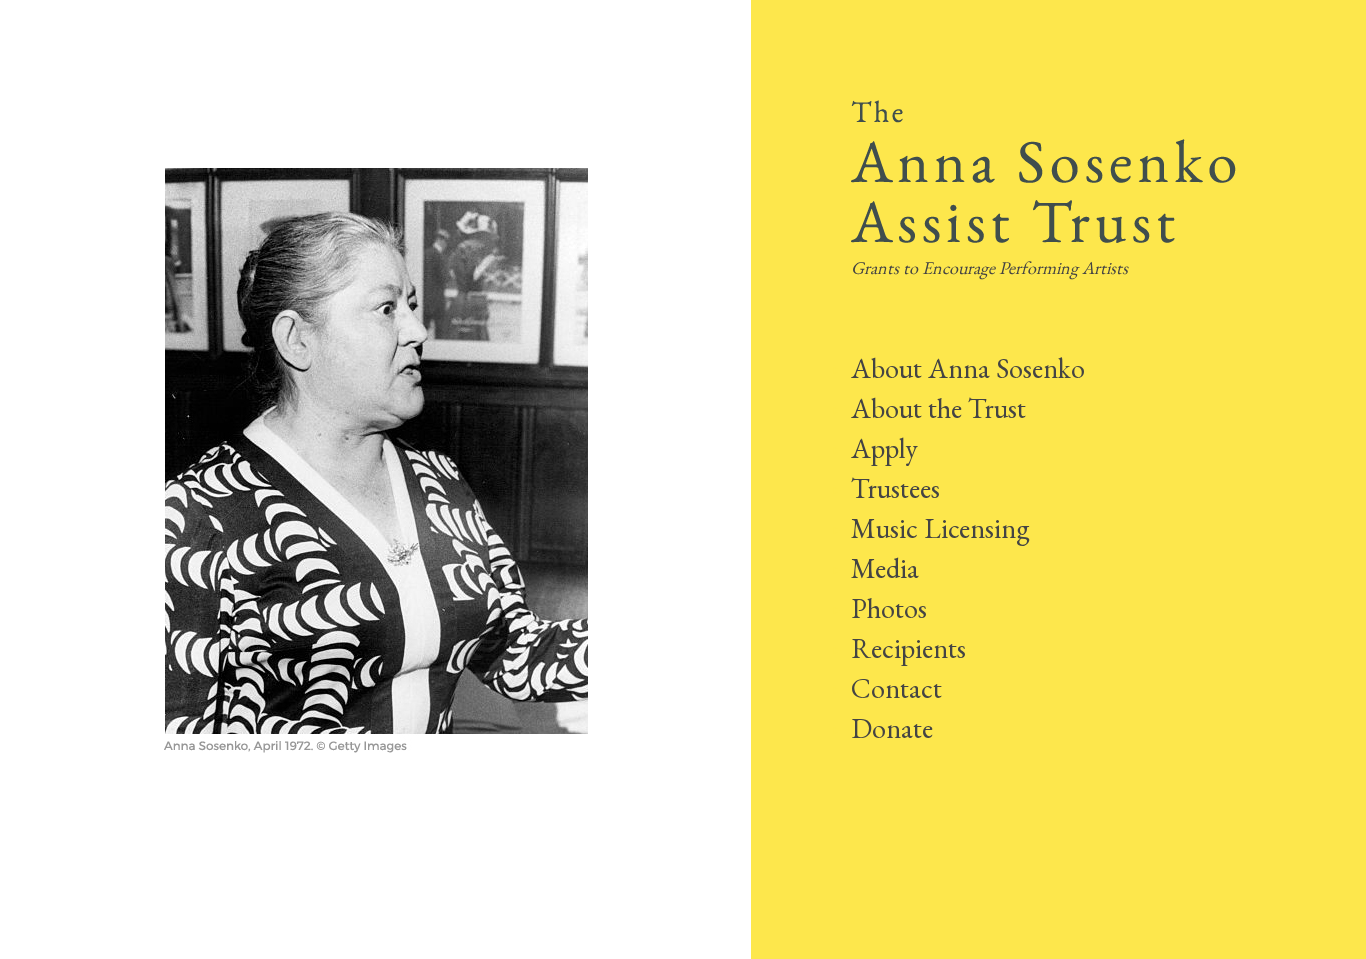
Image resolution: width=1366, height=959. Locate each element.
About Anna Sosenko (968, 368)
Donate (892, 728)
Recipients (908, 648)
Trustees (895, 488)
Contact (896, 688)
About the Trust (938, 408)
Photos (889, 608)
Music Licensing (940, 528)
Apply (884, 448)
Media (885, 568)
